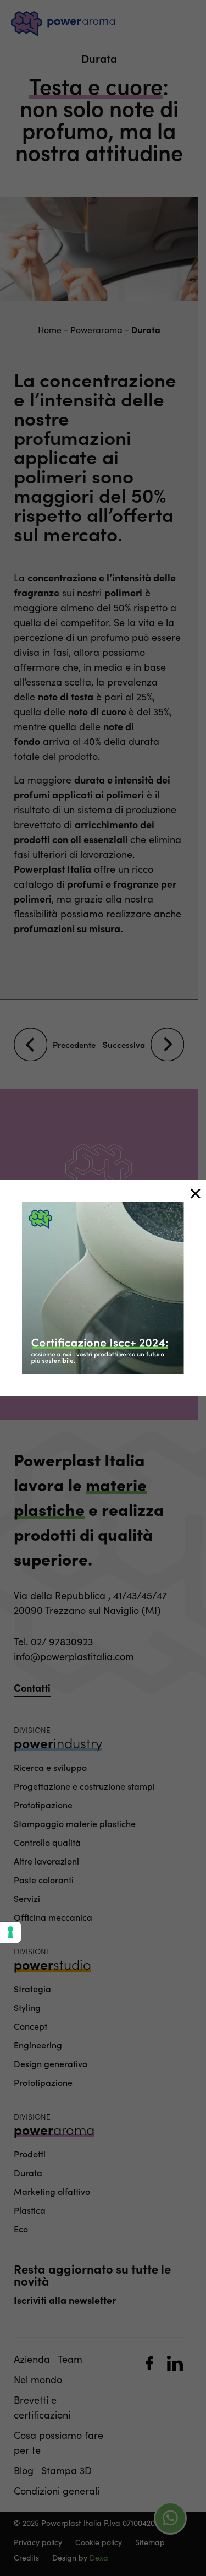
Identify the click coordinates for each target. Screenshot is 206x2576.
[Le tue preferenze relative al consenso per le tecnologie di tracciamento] (10, 1932)
